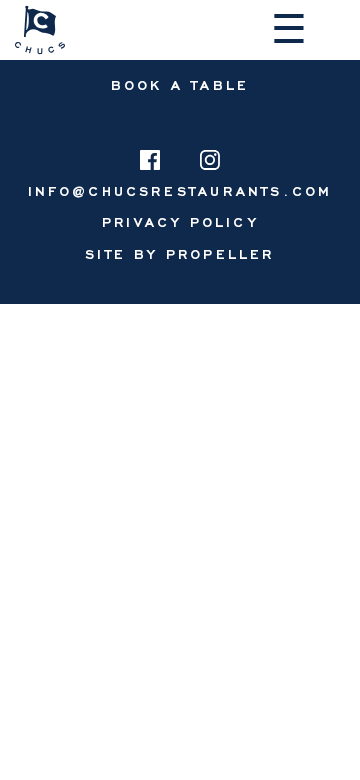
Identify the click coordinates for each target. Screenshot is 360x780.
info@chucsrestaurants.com (180, 190)
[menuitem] (180, 221)
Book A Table (180, 84)
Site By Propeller (179, 253)
